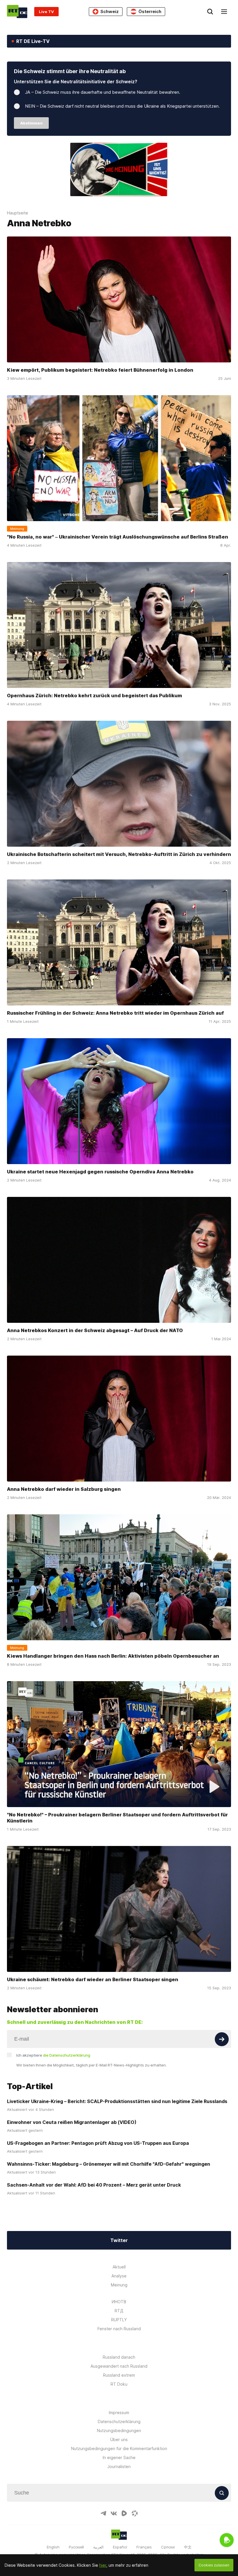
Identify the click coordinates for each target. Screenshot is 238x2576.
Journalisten (119, 2466)
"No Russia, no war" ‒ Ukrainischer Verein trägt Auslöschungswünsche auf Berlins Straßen (118, 537)
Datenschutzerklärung (119, 2421)
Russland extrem (119, 2375)
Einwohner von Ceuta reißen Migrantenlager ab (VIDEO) (72, 2122)
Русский (76, 2547)
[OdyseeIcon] (135, 2513)
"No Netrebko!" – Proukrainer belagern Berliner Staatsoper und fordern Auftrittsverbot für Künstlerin (117, 1818)
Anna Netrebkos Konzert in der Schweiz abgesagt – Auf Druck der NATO (95, 1330)
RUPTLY (119, 2320)
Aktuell (119, 2267)
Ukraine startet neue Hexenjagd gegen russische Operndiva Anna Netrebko (100, 1172)
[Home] (17, 11)
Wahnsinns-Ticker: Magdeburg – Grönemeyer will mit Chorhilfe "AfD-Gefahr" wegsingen (109, 2164)
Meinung (119, 2285)
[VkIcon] (114, 2513)
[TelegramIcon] (103, 2513)
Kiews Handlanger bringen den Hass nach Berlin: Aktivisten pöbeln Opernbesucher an (113, 1656)
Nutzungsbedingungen (119, 2430)
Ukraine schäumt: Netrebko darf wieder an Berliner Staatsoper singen (93, 1980)
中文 (188, 2547)
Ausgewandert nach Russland (119, 2366)
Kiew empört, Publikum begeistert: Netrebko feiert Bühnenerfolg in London (100, 370)
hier (103, 2565)
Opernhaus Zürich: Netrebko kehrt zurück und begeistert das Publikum (94, 696)
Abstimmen (31, 123)
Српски (168, 2547)
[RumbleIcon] (124, 2513)
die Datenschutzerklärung (67, 2055)
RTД (119, 2311)
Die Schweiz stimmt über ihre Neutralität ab (70, 71)
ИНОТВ (119, 2302)
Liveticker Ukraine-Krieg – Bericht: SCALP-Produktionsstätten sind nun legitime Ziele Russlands (117, 2101)
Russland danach (119, 2357)
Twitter (119, 2240)
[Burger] (224, 12)
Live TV (46, 12)
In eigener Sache (119, 2457)
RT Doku (119, 2384)
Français (144, 2547)
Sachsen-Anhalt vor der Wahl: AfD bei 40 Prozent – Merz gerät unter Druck (94, 2185)
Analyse (119, 2276)
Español (120, 2547)
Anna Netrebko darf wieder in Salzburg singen (64, 1489)
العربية (98, 2547)
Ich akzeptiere (53, 2055)
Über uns (119, 2439)
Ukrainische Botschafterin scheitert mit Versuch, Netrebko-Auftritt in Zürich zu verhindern (119, 854)
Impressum (119, 2412)
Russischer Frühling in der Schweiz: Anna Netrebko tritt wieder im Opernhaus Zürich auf (115, 1013)
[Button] (222, 2039)
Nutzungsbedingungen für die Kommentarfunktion (119, 2448)
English (53, 2547)
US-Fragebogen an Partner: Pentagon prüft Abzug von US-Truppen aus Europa (98, 2143)
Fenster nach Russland (119, 2329)
